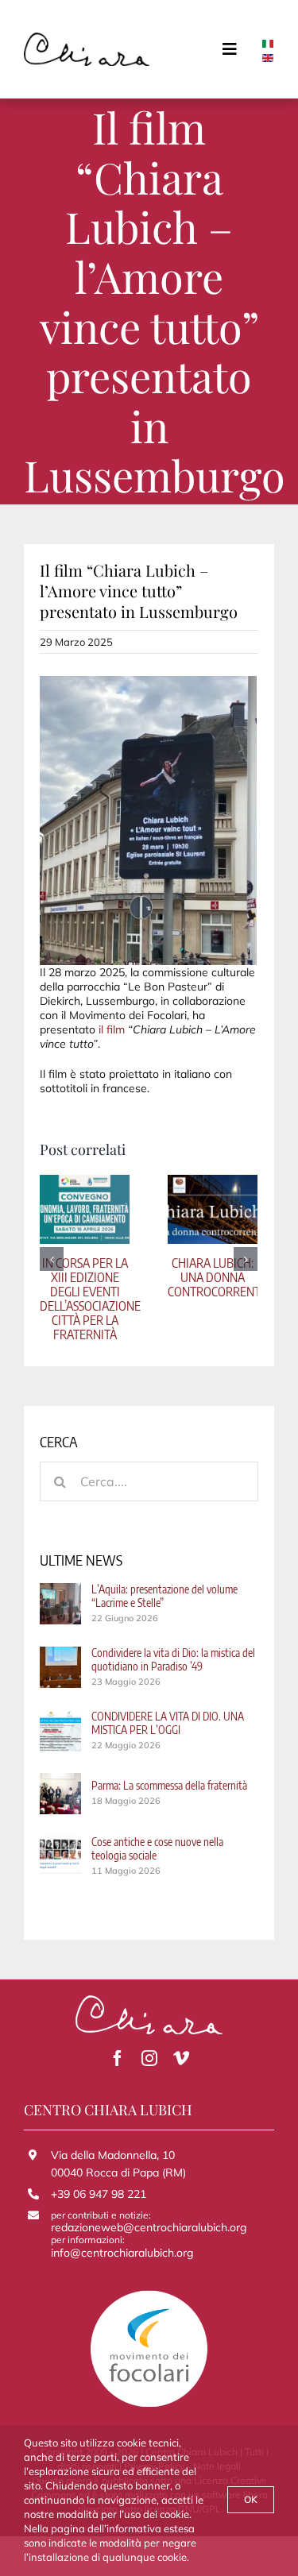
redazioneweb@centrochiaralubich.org (149, 2227)
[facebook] (118, 2058)
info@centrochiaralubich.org (122, 2253)
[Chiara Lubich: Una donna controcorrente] (213, 1208)
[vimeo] (181, 2058)
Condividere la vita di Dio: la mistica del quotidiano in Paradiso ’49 (173, 1659)
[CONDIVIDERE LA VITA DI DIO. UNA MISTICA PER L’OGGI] (60, 1717)
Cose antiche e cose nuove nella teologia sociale (157, 1848)
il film (112, 1029)
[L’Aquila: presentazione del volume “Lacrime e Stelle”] (60, 1590)
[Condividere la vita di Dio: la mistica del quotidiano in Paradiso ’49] (60, 1654)
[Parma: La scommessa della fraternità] (60, 1780)
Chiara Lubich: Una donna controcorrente (217, 1277)
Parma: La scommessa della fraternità (169, 1785)
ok (251, 2499)
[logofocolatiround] (149, 2295)
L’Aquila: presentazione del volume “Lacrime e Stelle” (164, 1596)
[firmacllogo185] (87, 38)
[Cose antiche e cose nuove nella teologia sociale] (60, 1843)
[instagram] (149, 2058)
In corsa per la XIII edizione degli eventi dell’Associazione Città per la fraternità (90, 1299)
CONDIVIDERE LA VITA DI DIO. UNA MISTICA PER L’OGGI (168, 1723)
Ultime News (81, 1560)
